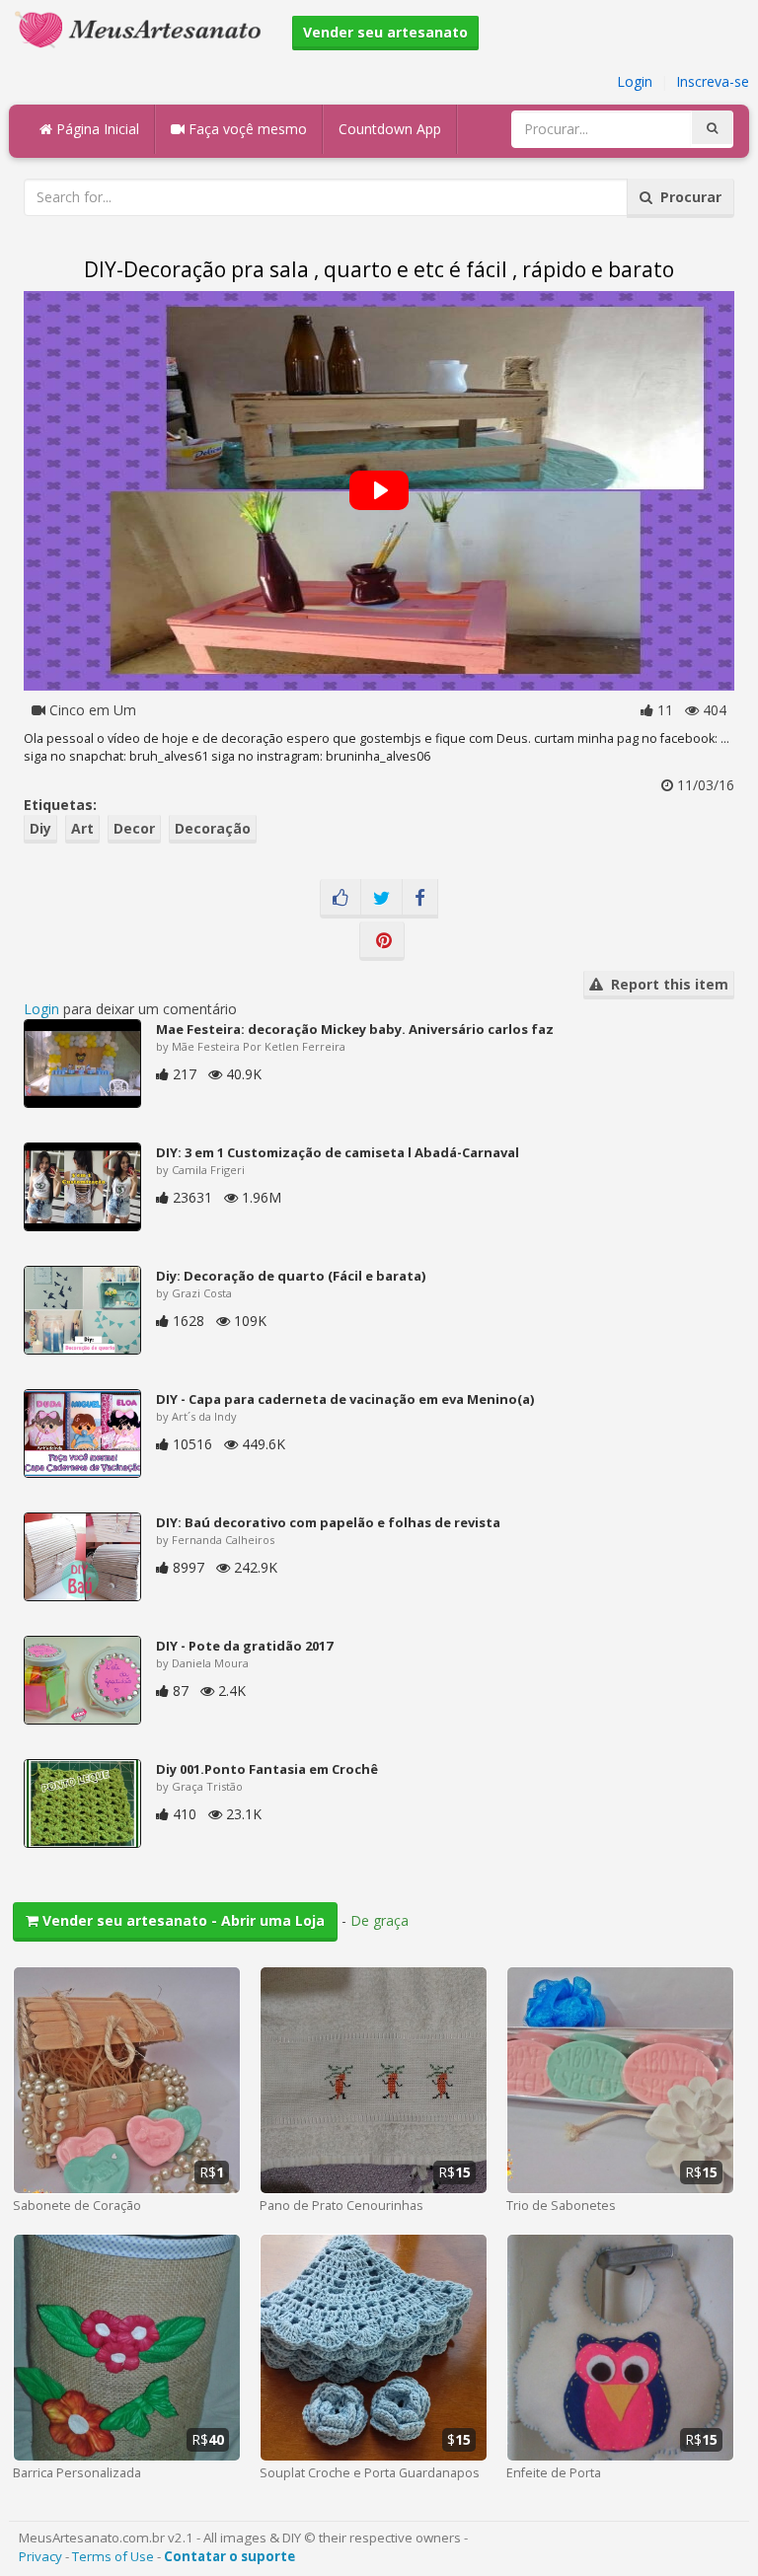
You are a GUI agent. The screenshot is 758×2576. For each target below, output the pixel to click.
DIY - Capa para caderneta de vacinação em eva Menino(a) (345, 1399)
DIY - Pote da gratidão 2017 (244, 1646)
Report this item (666, 984)
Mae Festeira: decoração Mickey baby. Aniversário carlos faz (355, 1029)
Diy (40, 828)
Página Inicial (96, 129)
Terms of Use (113, 2556)
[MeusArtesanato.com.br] (143, 28)
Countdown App (390, 129)
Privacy (40, 2556)
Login (635, 81)
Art (82, 828)
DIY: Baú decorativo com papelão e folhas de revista (328, 1522)
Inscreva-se (713, 81)
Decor (134, 828)
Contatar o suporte (229, 2556)
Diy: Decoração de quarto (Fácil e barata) (291, 1276)
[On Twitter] (381, 899)
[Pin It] (382, 941)
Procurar (687, 197)
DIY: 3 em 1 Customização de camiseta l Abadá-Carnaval (338, 1152)
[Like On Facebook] (341, 899)
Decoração (213, 828)
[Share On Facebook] (420, 899)
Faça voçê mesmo (246, 129)
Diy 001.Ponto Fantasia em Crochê (267, 1769)
